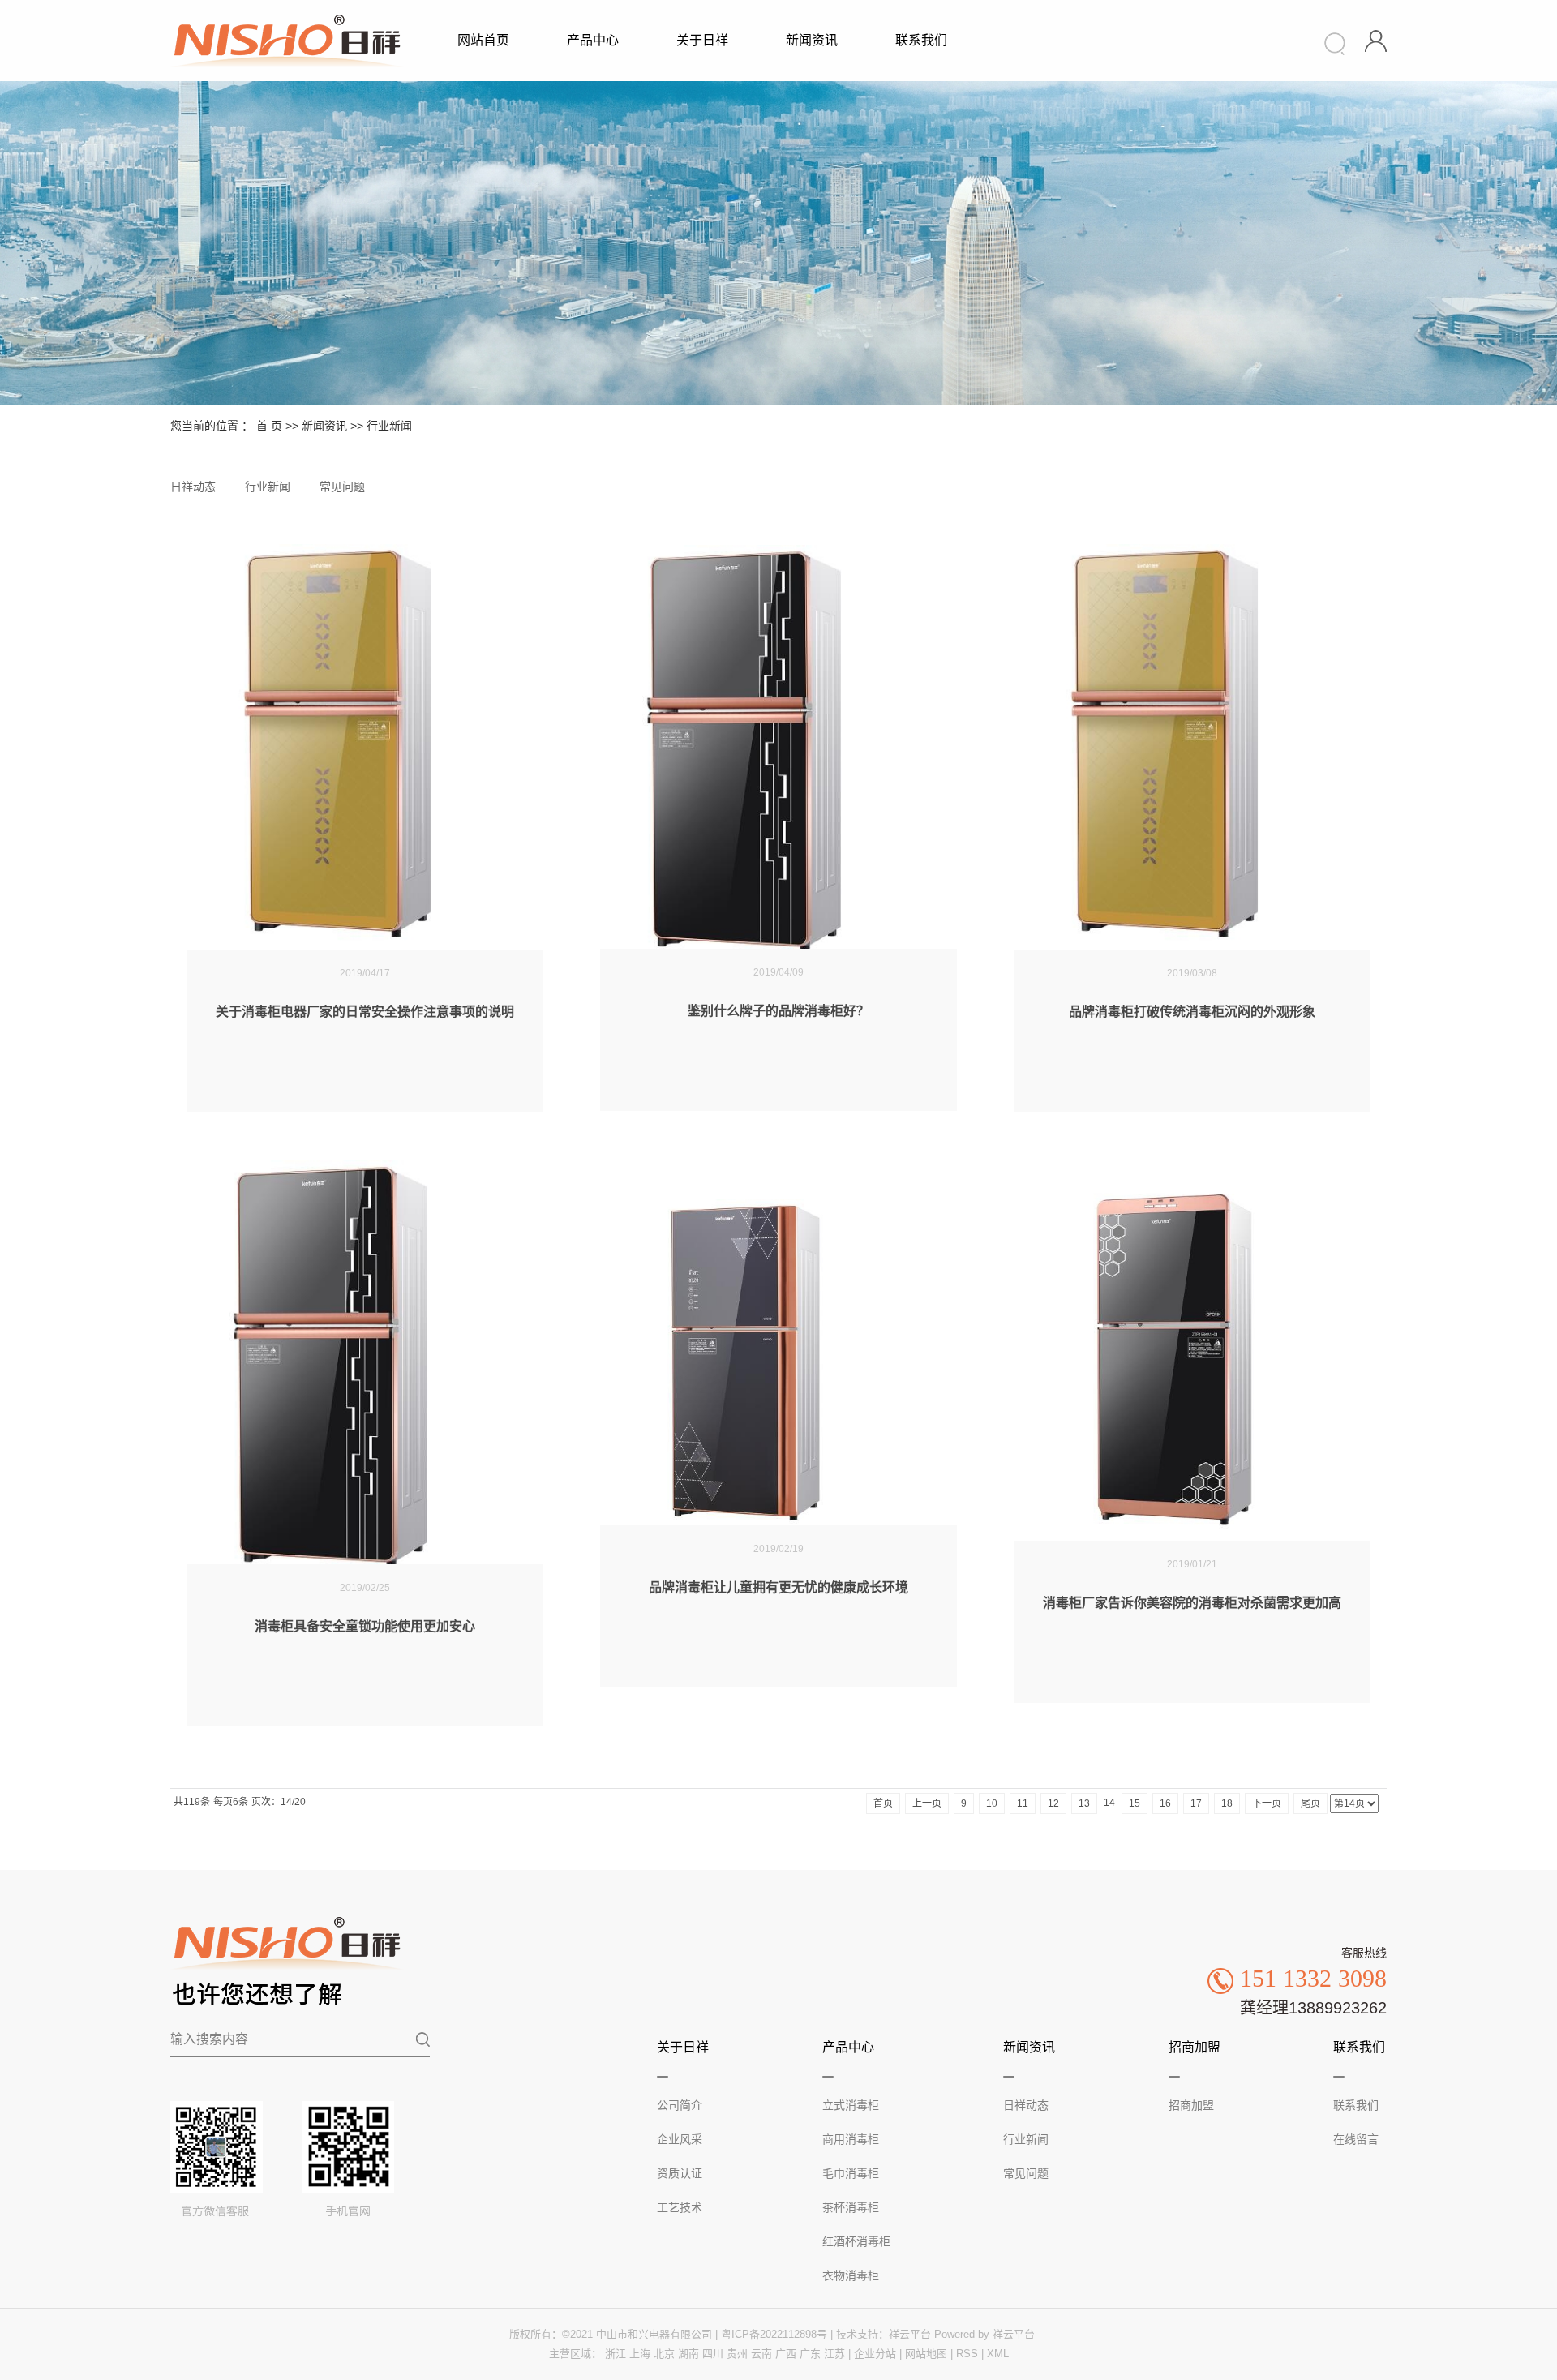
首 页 (269, 426)
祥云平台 (910, 2334)
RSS (967, 2354)
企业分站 (875, 2354)
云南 (761, 2354)
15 (1135, 1803)
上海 (640, 2354)
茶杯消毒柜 (851, 2207)
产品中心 (593, 40)
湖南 (688, 2354)
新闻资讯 (812, 40)
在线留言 (1356, 2139)
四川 (713, 2354)
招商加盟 (1191, 2105)
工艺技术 (680, 2207)
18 (1227, 1803)
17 (1196, 1803)
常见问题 (342, 487)
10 (992, 1803)
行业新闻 (389, 426)
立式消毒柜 (851, 2105)
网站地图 (926, 2354)
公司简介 (680, 2105)
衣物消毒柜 (851, 2275)
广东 (810, 2354)
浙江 (616, 2354)
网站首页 (483, 40)
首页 (883, 1803)
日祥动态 (193, 487)
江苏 (834, 2354)
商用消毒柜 (851, 2139)
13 (1084, 1803)
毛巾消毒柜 (851, 2173)
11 (1023, 1803)
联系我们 (921, 40)
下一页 (1267, 1803)
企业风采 (680, 2139)
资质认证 (680, 2173)
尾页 (1310, 1803)
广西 (786, 2354)
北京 (664, 2354)
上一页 (927, 1803)
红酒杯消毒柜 (856, 2241)
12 (1053, 1803)
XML (998, 2354)
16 (1165, 1803)
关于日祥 (702, 40)
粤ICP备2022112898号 (774, 2334)
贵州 (737, 2354)
